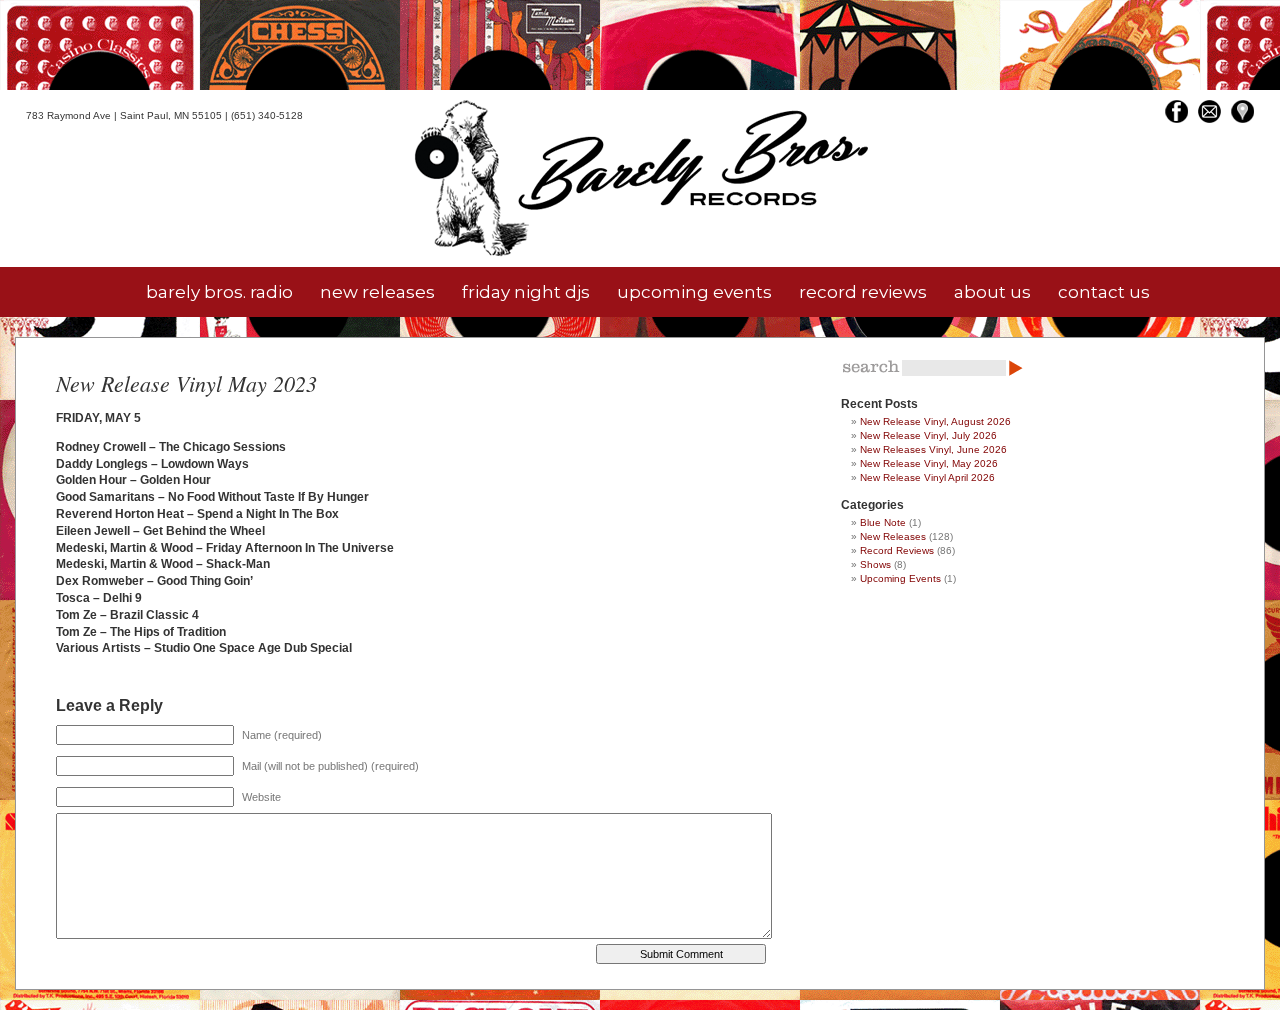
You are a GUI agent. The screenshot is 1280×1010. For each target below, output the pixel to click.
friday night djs (526, 292)
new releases (377, 292)
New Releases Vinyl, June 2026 (933, 449)
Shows (875, 564)
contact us (1104, 292)
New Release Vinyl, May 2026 (929, 463)
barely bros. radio (219, 292)
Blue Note (883, 522)
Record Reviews (897, 550)
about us (992, 292)
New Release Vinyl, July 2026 (928, 435)
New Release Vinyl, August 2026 (935, 421)
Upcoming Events (900, 578)
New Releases (893, 536)
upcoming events (694, 292)
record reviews (863, 292)
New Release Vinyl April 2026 (927, 477)
